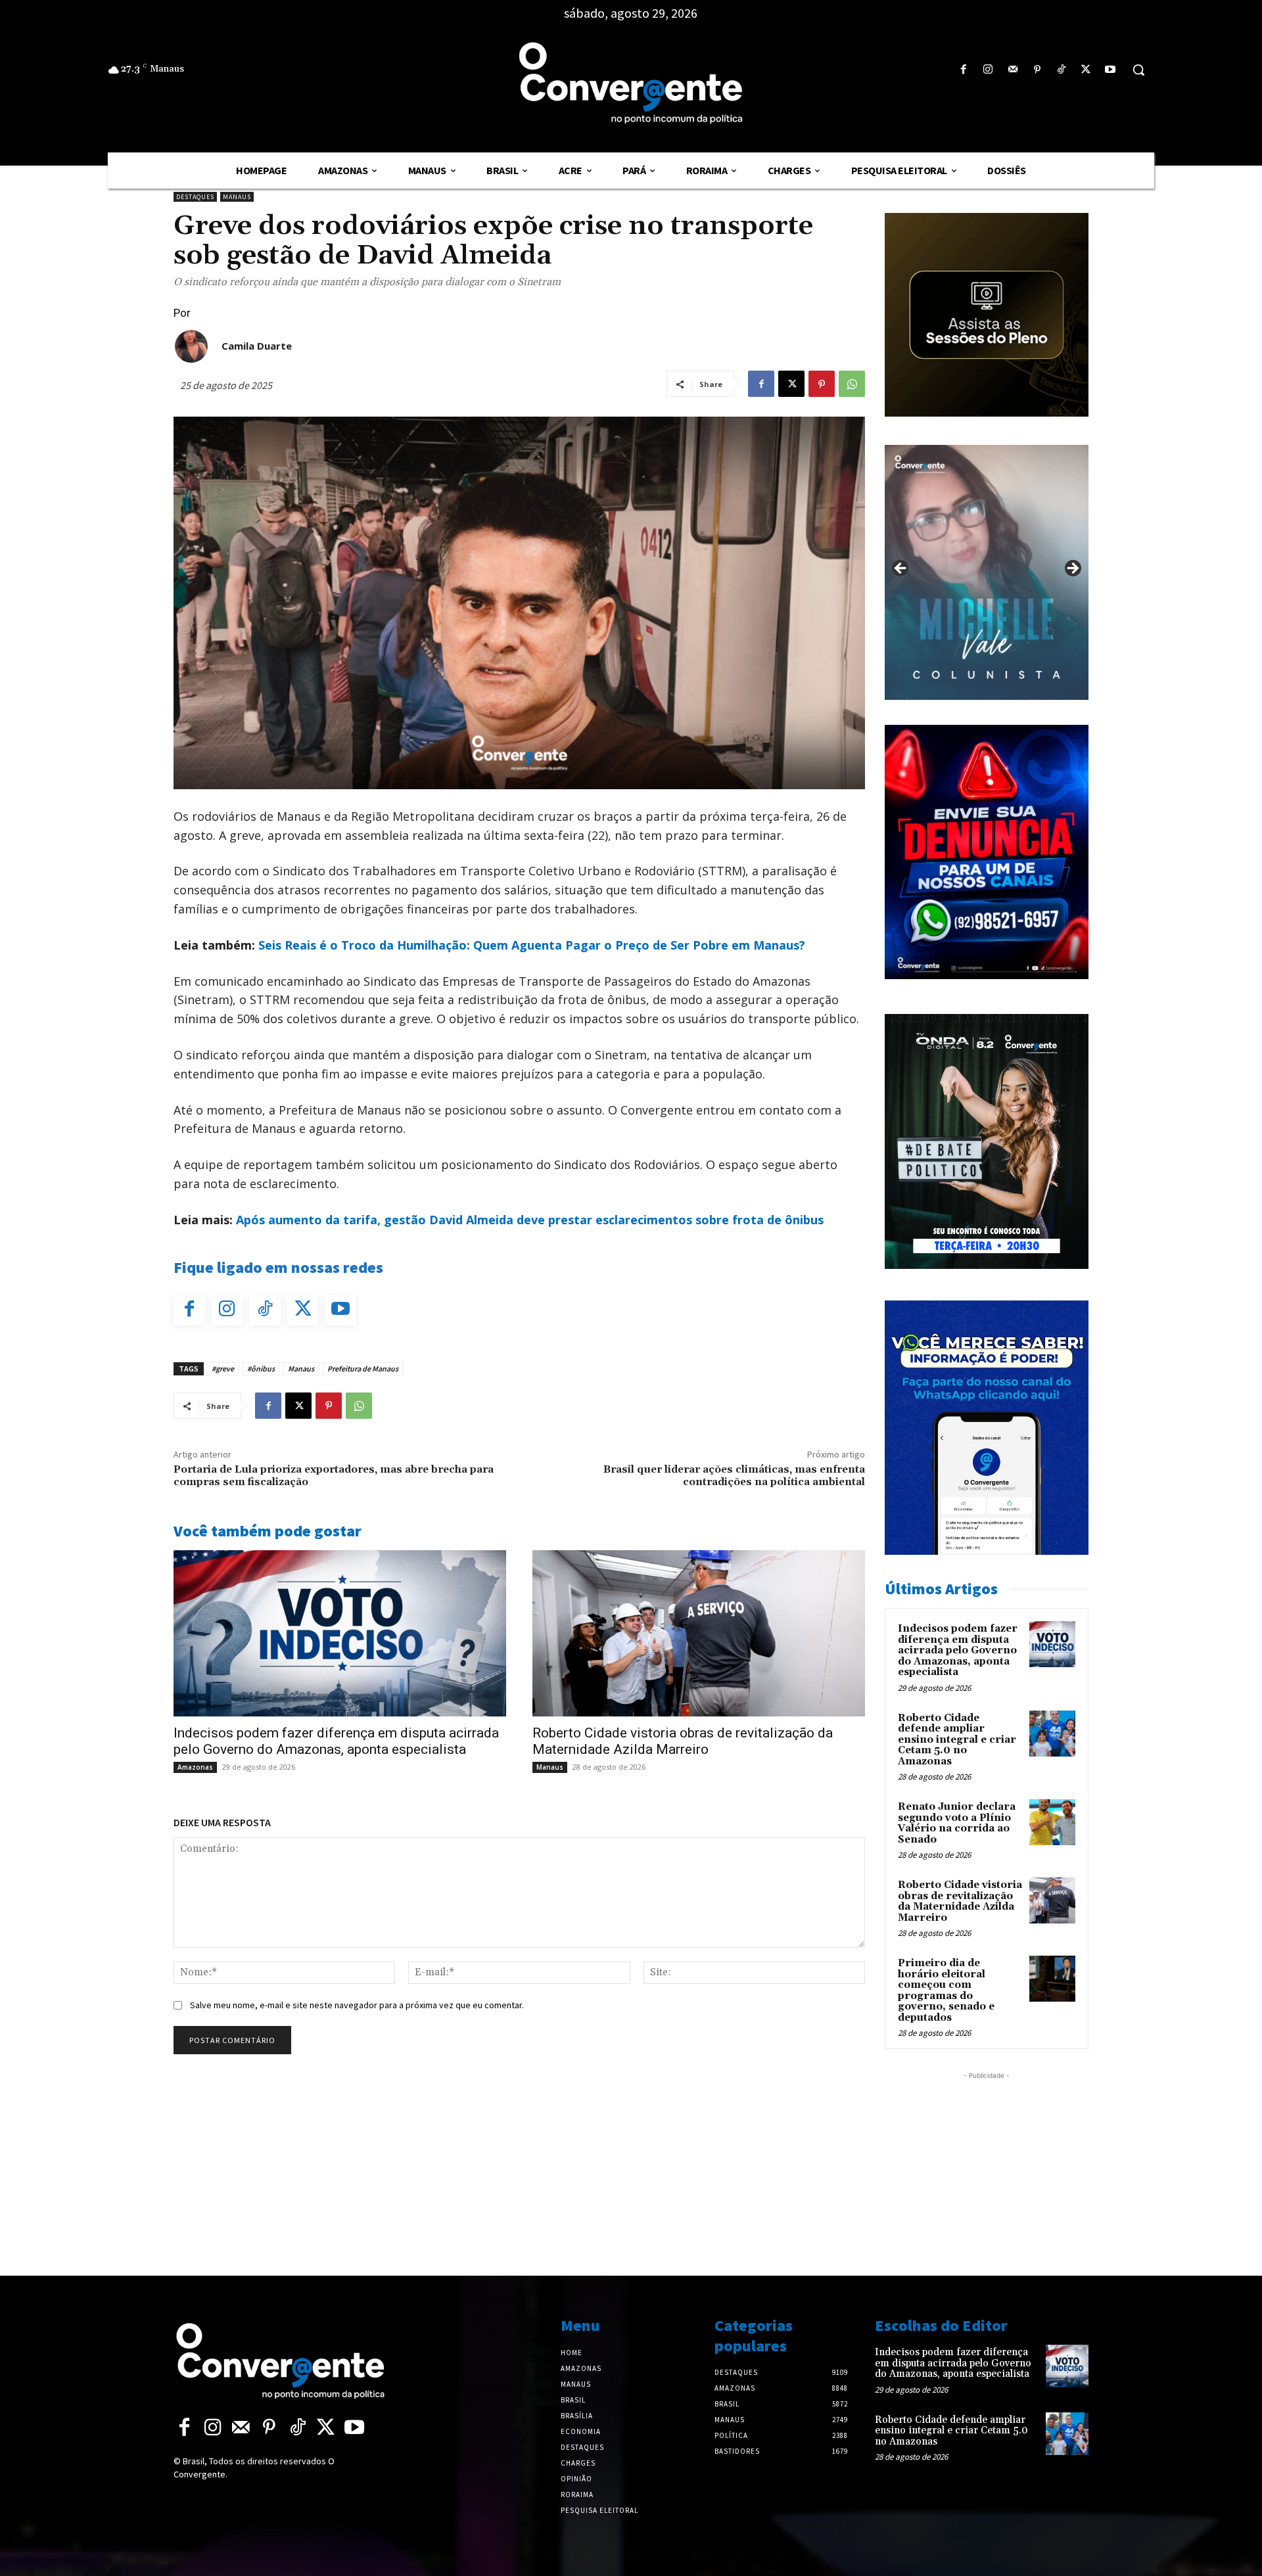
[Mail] (1013, 70)
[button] (1138, 70)
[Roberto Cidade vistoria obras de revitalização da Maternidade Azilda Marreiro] (699, 1633)
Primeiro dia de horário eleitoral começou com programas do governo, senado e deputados (946, 1990)
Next (1072, 569)
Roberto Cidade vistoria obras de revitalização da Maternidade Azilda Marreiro (683, 1741)
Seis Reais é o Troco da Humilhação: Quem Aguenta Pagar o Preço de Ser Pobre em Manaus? (532, 945)
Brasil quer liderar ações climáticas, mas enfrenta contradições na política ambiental (734, 1476)
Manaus (237, 197)
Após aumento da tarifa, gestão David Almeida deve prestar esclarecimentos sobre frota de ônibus (530, 1220)
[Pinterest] (1037, 70)
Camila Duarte (257, 346)
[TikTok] (1061, 70)
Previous (901, 569)
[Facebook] (964, 70)
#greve (223, 1368)
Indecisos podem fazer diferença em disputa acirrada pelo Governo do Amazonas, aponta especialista (336, 1741)
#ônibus (261, 1368)
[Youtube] (1110, 70)
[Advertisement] (987, 2165)
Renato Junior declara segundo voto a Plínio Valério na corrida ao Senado (957, 1823)
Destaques (195, 197)
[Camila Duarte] (191, 346)
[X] (1086, 70)
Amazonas (195, 1767)
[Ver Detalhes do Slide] (987, 572)
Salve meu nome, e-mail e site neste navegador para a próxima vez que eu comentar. (357, 2005)
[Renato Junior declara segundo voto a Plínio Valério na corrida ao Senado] (1052, 1822)
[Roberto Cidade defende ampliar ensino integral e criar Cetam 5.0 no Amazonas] (1052, 1734)
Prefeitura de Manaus (363, 1368)
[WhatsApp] (852, 384)
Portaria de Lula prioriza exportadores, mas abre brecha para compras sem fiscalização (334, 1476)
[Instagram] (988, 70)
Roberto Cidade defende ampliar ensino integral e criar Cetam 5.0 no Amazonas (957, 1740)
